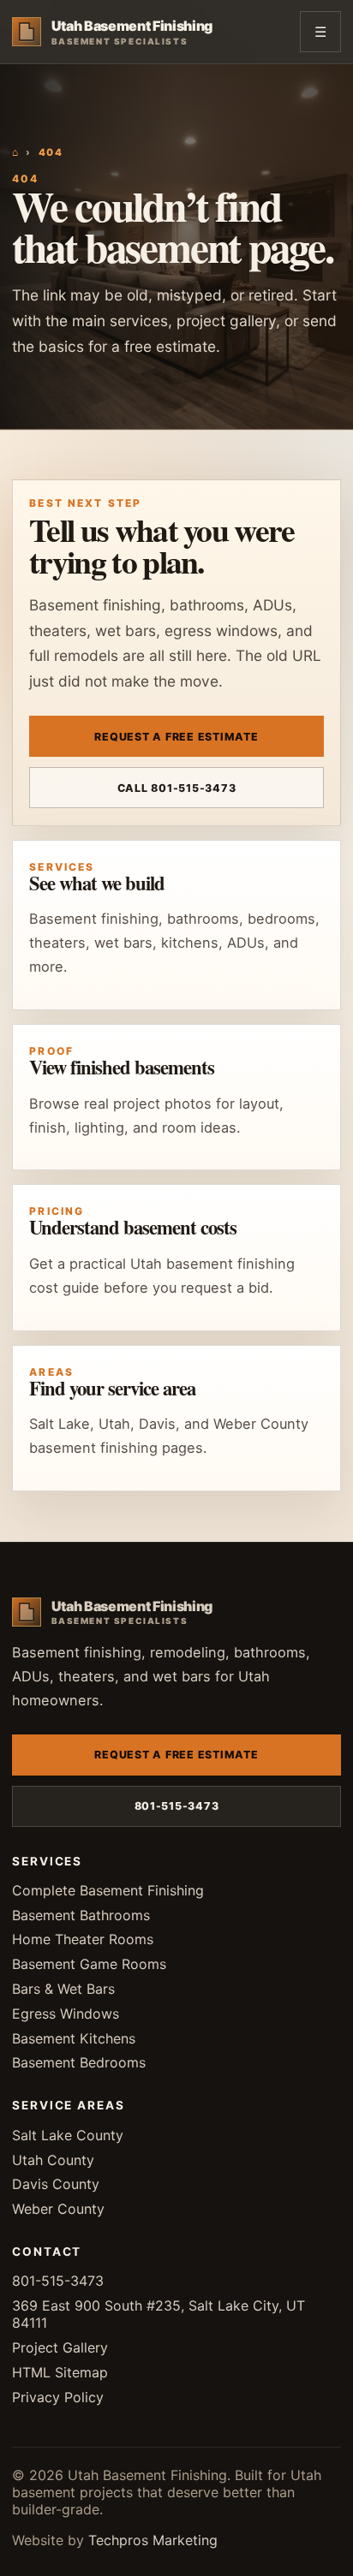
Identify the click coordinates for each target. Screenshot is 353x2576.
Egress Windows (66, 2014)
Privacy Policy (58, 2397)
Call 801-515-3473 (177, 788)
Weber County (58, 2209)
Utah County (53, 2160)
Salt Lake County (68, 2135)
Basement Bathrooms (81, 1915)
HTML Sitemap (60, 2372)
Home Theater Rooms (83, 1939)
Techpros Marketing (153, 2540)
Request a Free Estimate (176, 737)
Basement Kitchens (74, 2038)
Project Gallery (60, 2347)
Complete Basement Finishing (108, 1890)
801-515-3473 (177, 1806)
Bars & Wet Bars (63, 1989)
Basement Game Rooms (89, 1964)
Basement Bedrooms (79, 2062)
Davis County (56, 2184)
